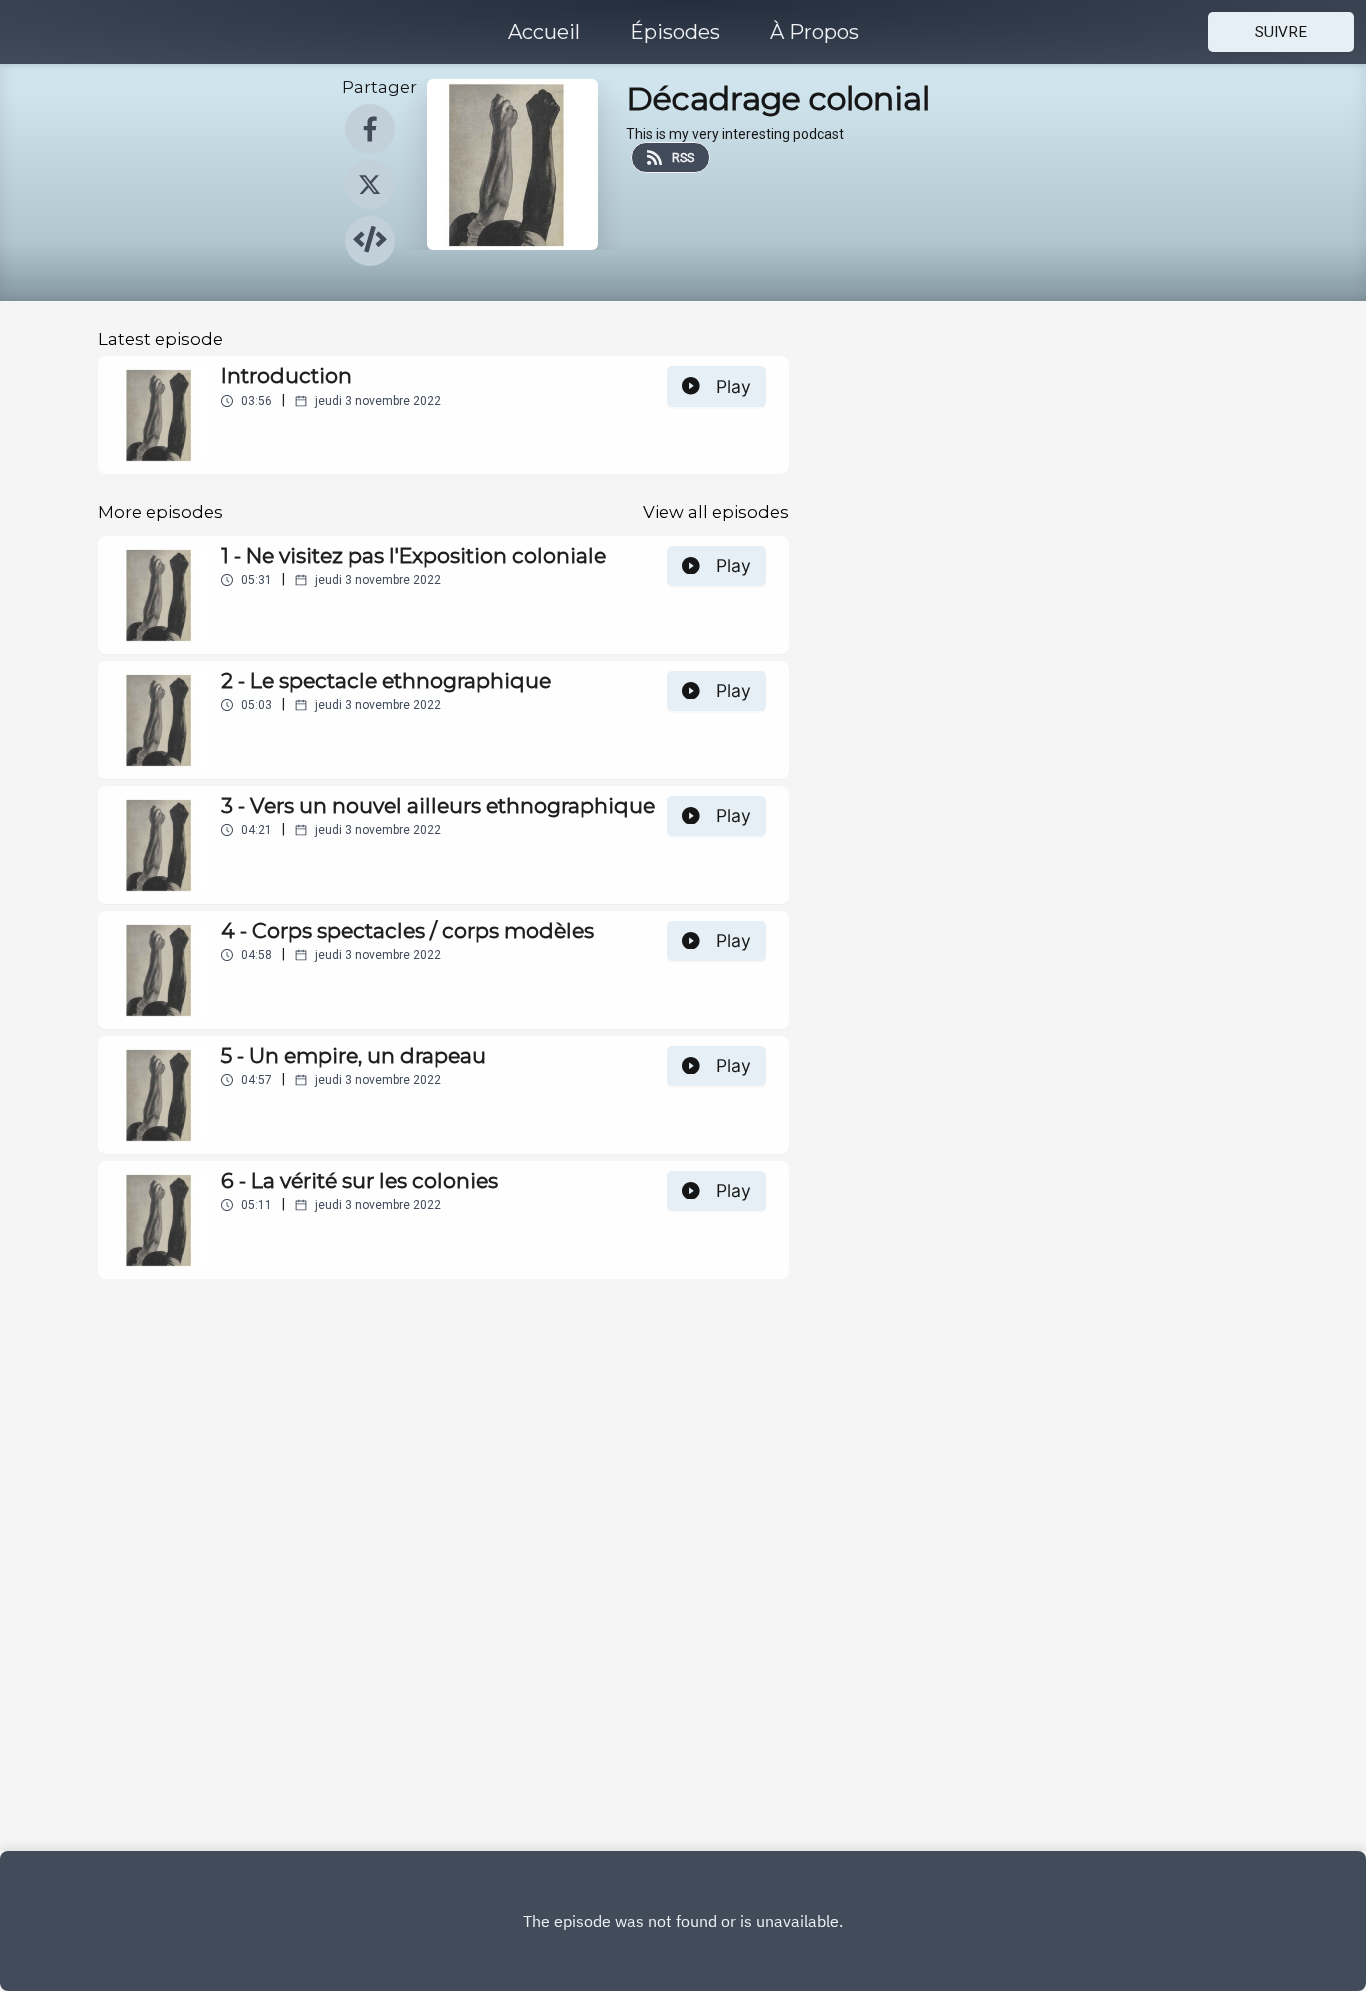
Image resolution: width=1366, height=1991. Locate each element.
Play (733, 386)
